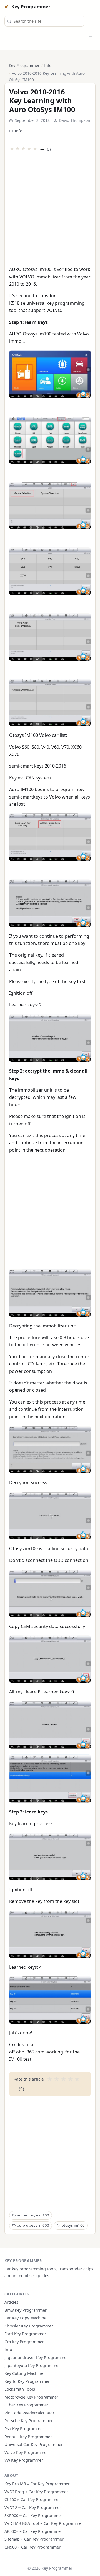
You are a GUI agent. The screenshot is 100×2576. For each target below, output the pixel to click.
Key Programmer (31, 7)
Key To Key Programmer (27, 2381)
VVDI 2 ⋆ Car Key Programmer (33, 2507)
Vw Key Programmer (24, 2460)
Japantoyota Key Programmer (32, 2366)
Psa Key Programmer (24, 2429)
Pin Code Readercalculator (29, 2413)
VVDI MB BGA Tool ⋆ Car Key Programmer (44, 2523)
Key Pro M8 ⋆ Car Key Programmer (37, 2484)
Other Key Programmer (26, 2405)
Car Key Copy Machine (25, 2318)
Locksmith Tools (20, 2389)
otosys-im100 (73, 2225)
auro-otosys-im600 (33, 2225)
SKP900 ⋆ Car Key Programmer (33, 2516)
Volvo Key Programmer (26, 2452)
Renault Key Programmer (28, 2437)
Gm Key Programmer (24, 2342)
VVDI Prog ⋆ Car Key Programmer (36, 2492)
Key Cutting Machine (24, 2373)
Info (48, 65)
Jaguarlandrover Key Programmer (36, 2357)
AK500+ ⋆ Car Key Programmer (33, 2531)
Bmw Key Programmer (26, 2310)
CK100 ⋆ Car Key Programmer (32, 2499)
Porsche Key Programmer (29, 2421)
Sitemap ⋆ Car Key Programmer (34, 2539)
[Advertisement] (50, 208)
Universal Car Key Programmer (34, 2444)
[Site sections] (91, 37)
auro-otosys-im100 (33, 2215)
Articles (11, 2302)
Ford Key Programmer (25, 2334)
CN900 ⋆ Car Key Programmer (32, 2547)
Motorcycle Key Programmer (31, 2397)
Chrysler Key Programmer (29, 2326)
